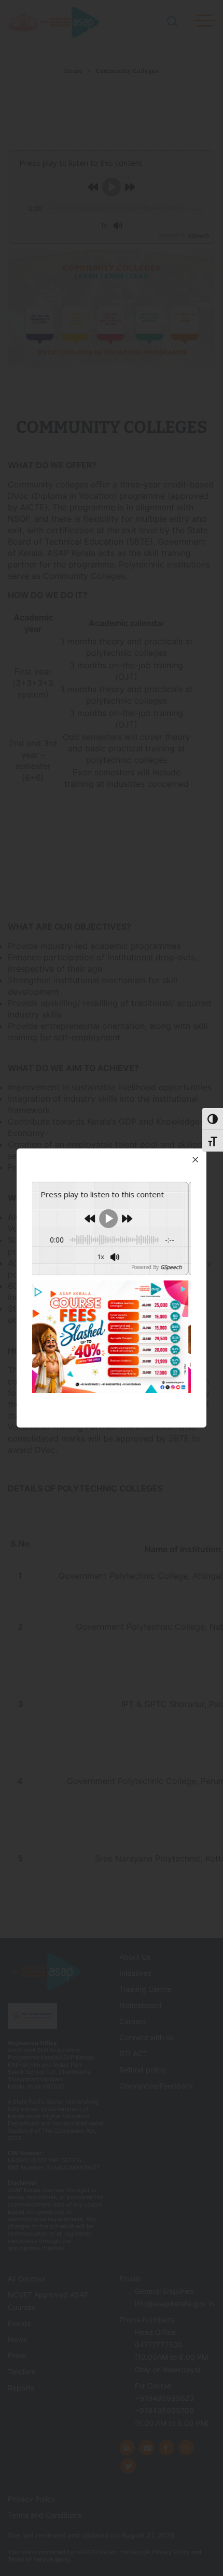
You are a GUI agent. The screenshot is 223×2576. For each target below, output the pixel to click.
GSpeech (33, 1267)
